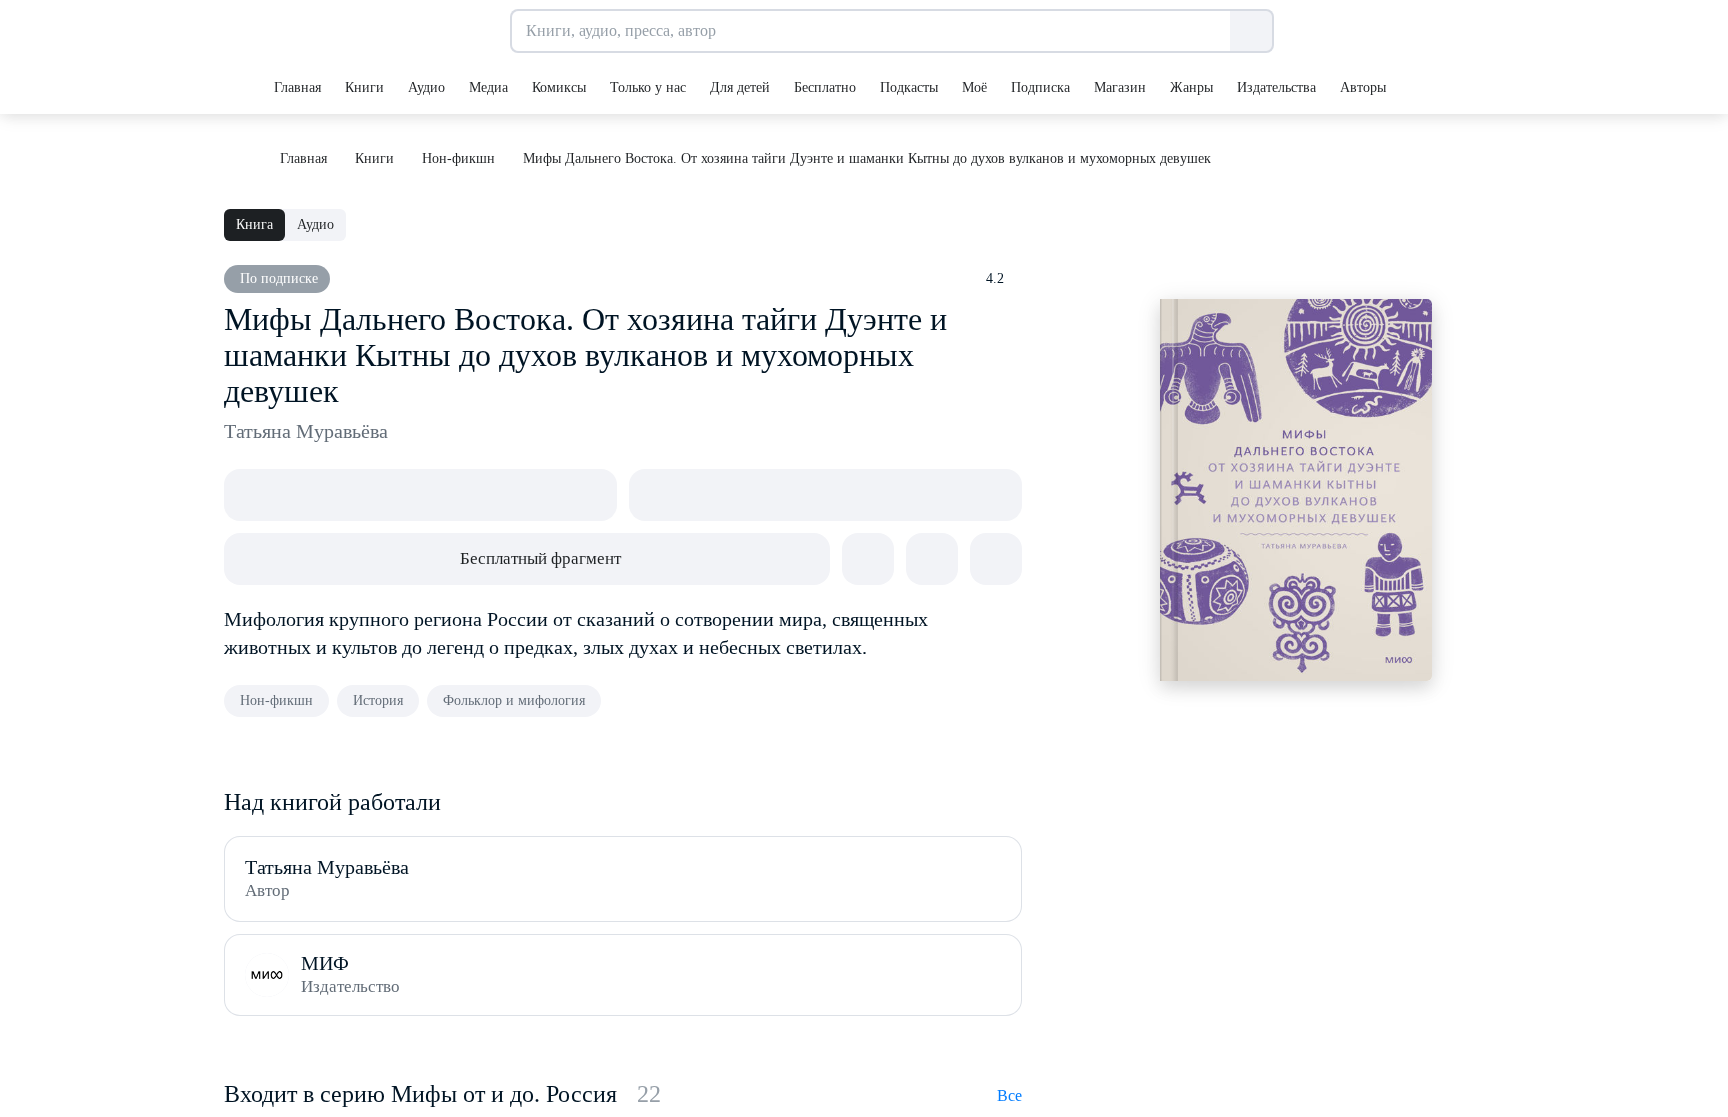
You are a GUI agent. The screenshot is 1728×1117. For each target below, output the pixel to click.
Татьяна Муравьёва (306, 431)
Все (1009, 1095)
